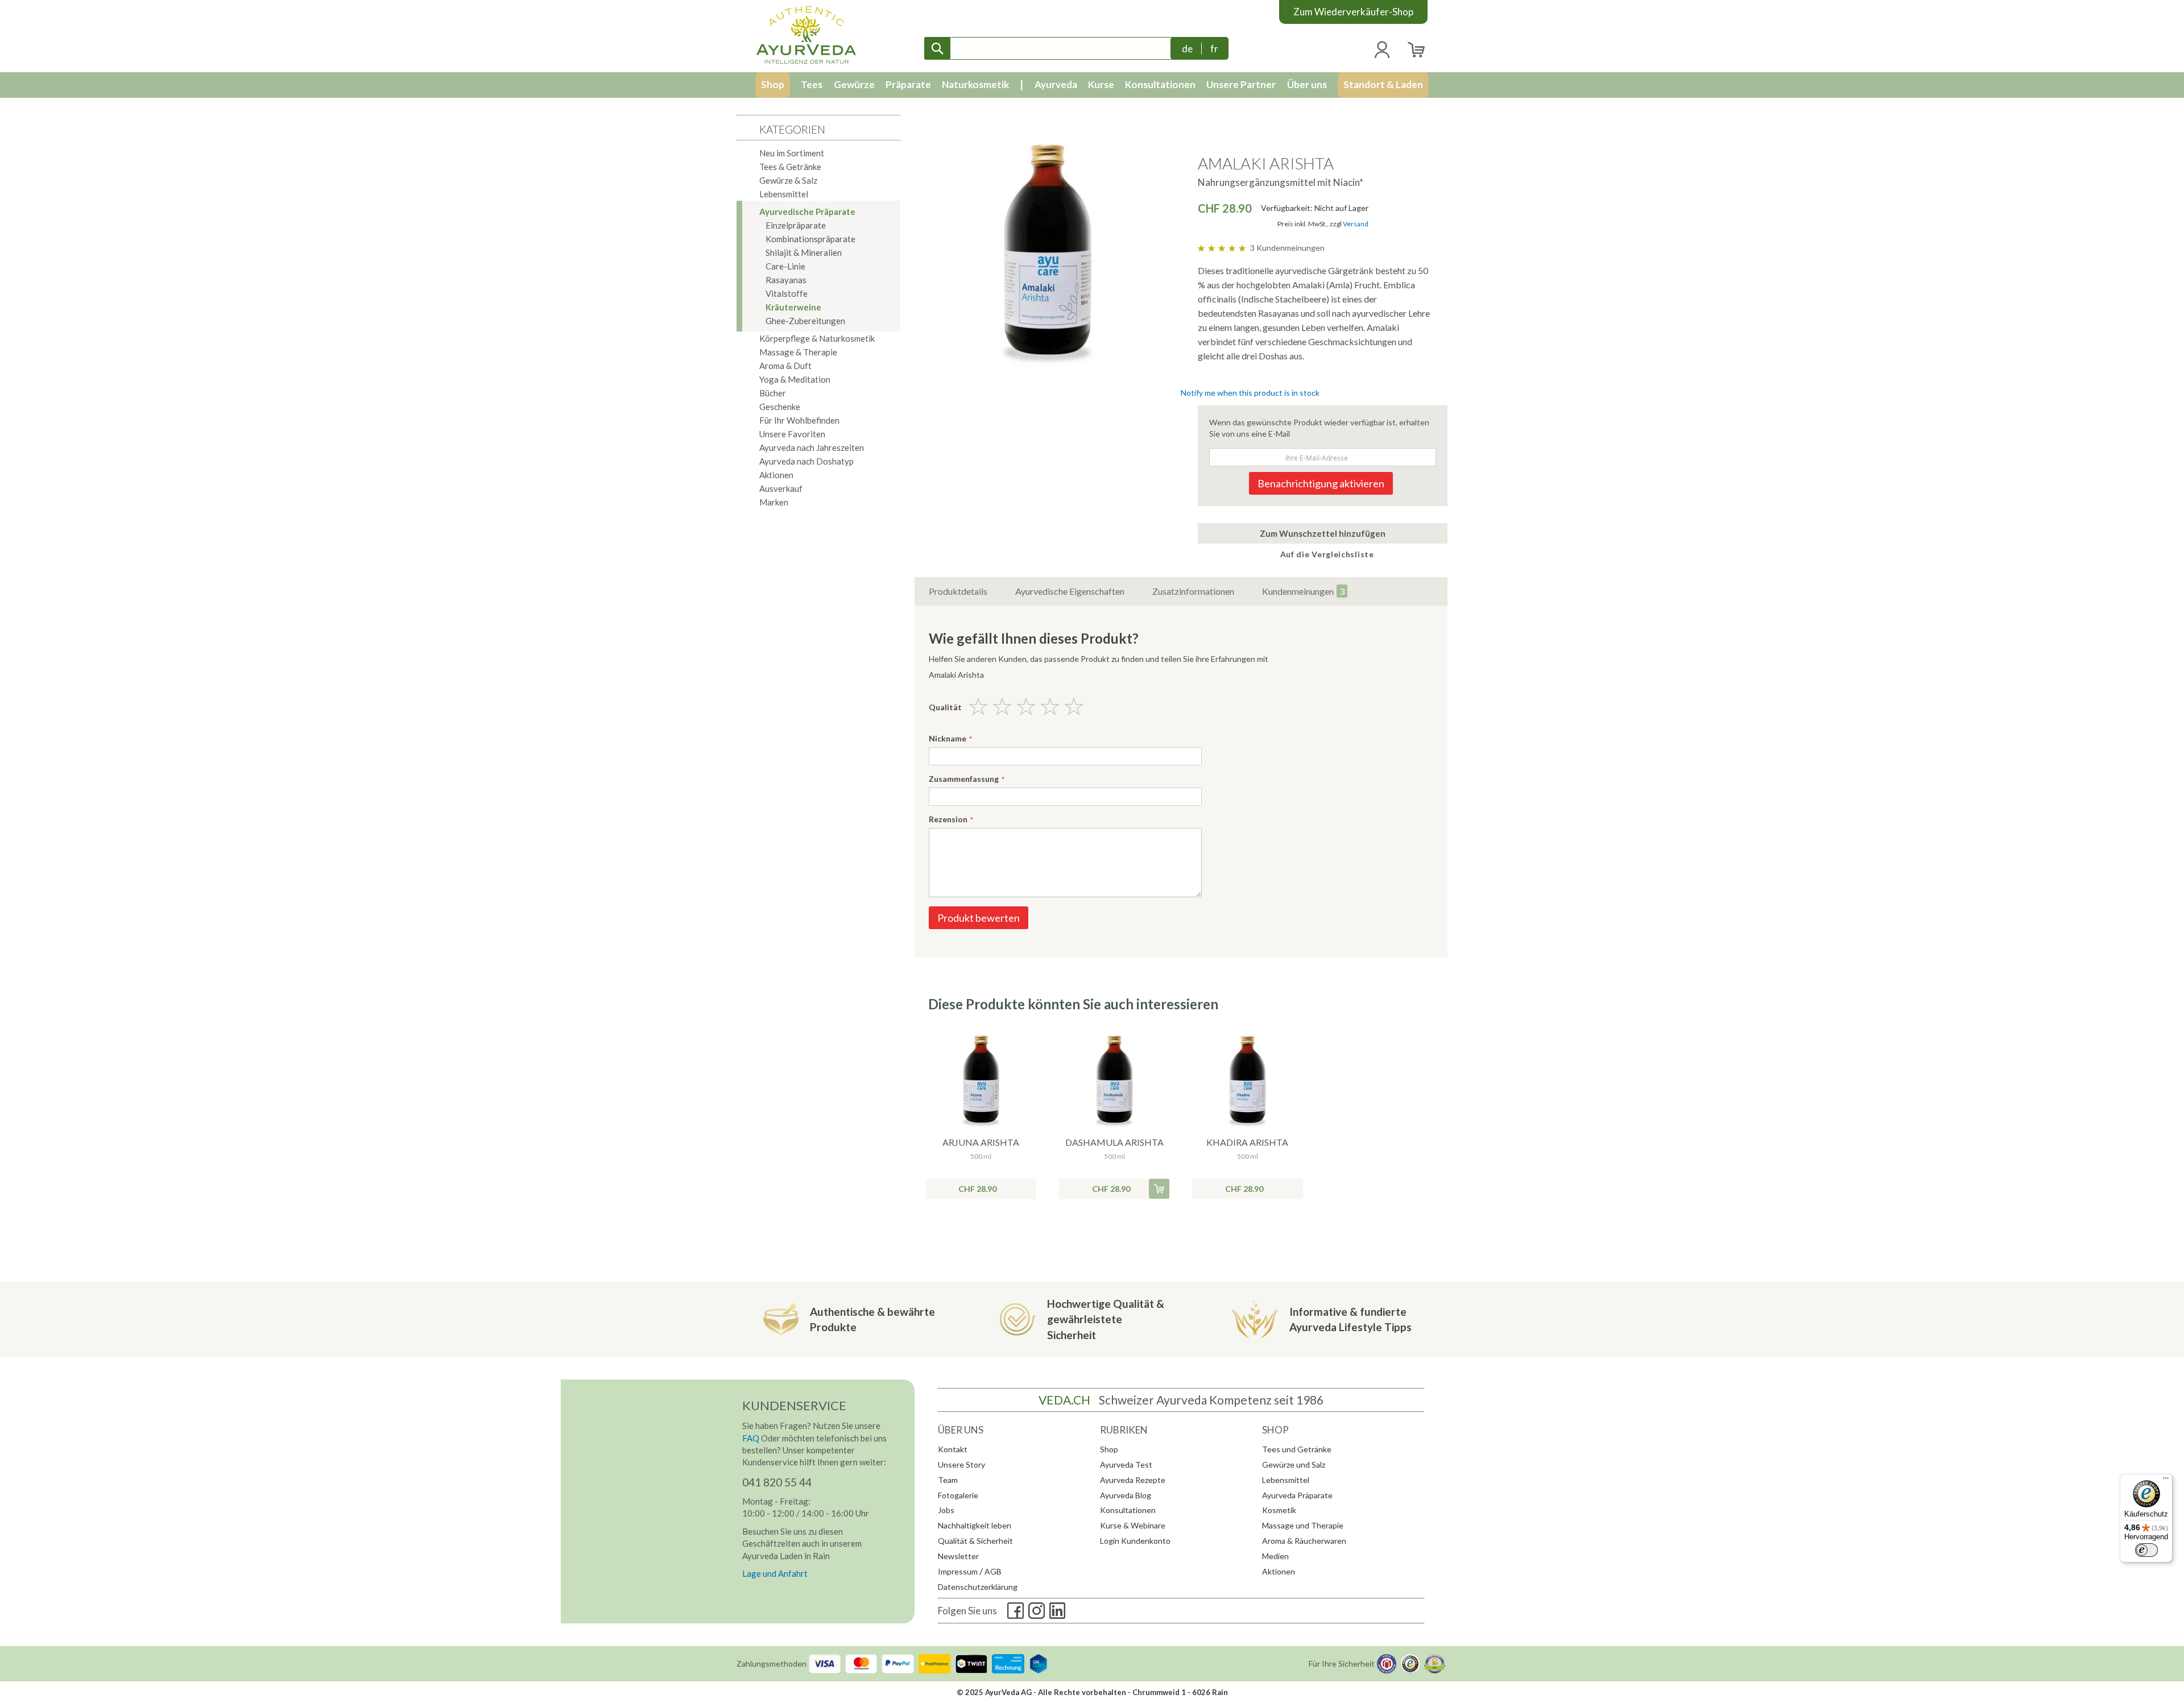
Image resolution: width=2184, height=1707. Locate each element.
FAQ (751, 1438)
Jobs (946, 1510)
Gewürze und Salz (1294, 1464)
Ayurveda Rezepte (1133, 1480)
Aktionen (1279, 1571)
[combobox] (1050, 48)
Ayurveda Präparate (1297, 1495)
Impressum (958, 1571)
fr (1214, 49)
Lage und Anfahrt (775, 1573)
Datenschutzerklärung (978, 1587)
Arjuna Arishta (981, 1142)
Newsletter (958, 1556)
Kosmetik (1279, 1510)
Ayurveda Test (1126, 1464)
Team (948, 1480)
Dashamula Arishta (1114, 1142)
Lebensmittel (1286, 1480)
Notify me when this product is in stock (1250, 393)
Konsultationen (1128, 1510)
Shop (1109, 1449)
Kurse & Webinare (1133, 1525)
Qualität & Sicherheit (975, 1541)
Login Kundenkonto (1135, 1541)
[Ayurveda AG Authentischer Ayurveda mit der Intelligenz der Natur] (806, 35)
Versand (1356, 224)
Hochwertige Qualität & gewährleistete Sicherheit (1106, 1319)
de (1187, 49)
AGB (993, 1571)
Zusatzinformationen (1193, 591)
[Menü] (2166, 1481)
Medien (1275, 1556)
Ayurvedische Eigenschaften (1070, 591)
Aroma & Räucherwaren (1304, 1541)
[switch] (2146, 1550)
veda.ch (1064, 1400)
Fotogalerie (958, 1495)
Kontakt (953, 1449)
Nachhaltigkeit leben (975, 1525)
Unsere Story (961, 1464)
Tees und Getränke (1297, 1449)
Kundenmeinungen (1303, 591)
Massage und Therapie (1303, 1525)
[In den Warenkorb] (1159, 1189)
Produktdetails (958, 591)
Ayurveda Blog (1126, 1495)
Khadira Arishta (1247, 1142)
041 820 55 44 (777, 1482)
